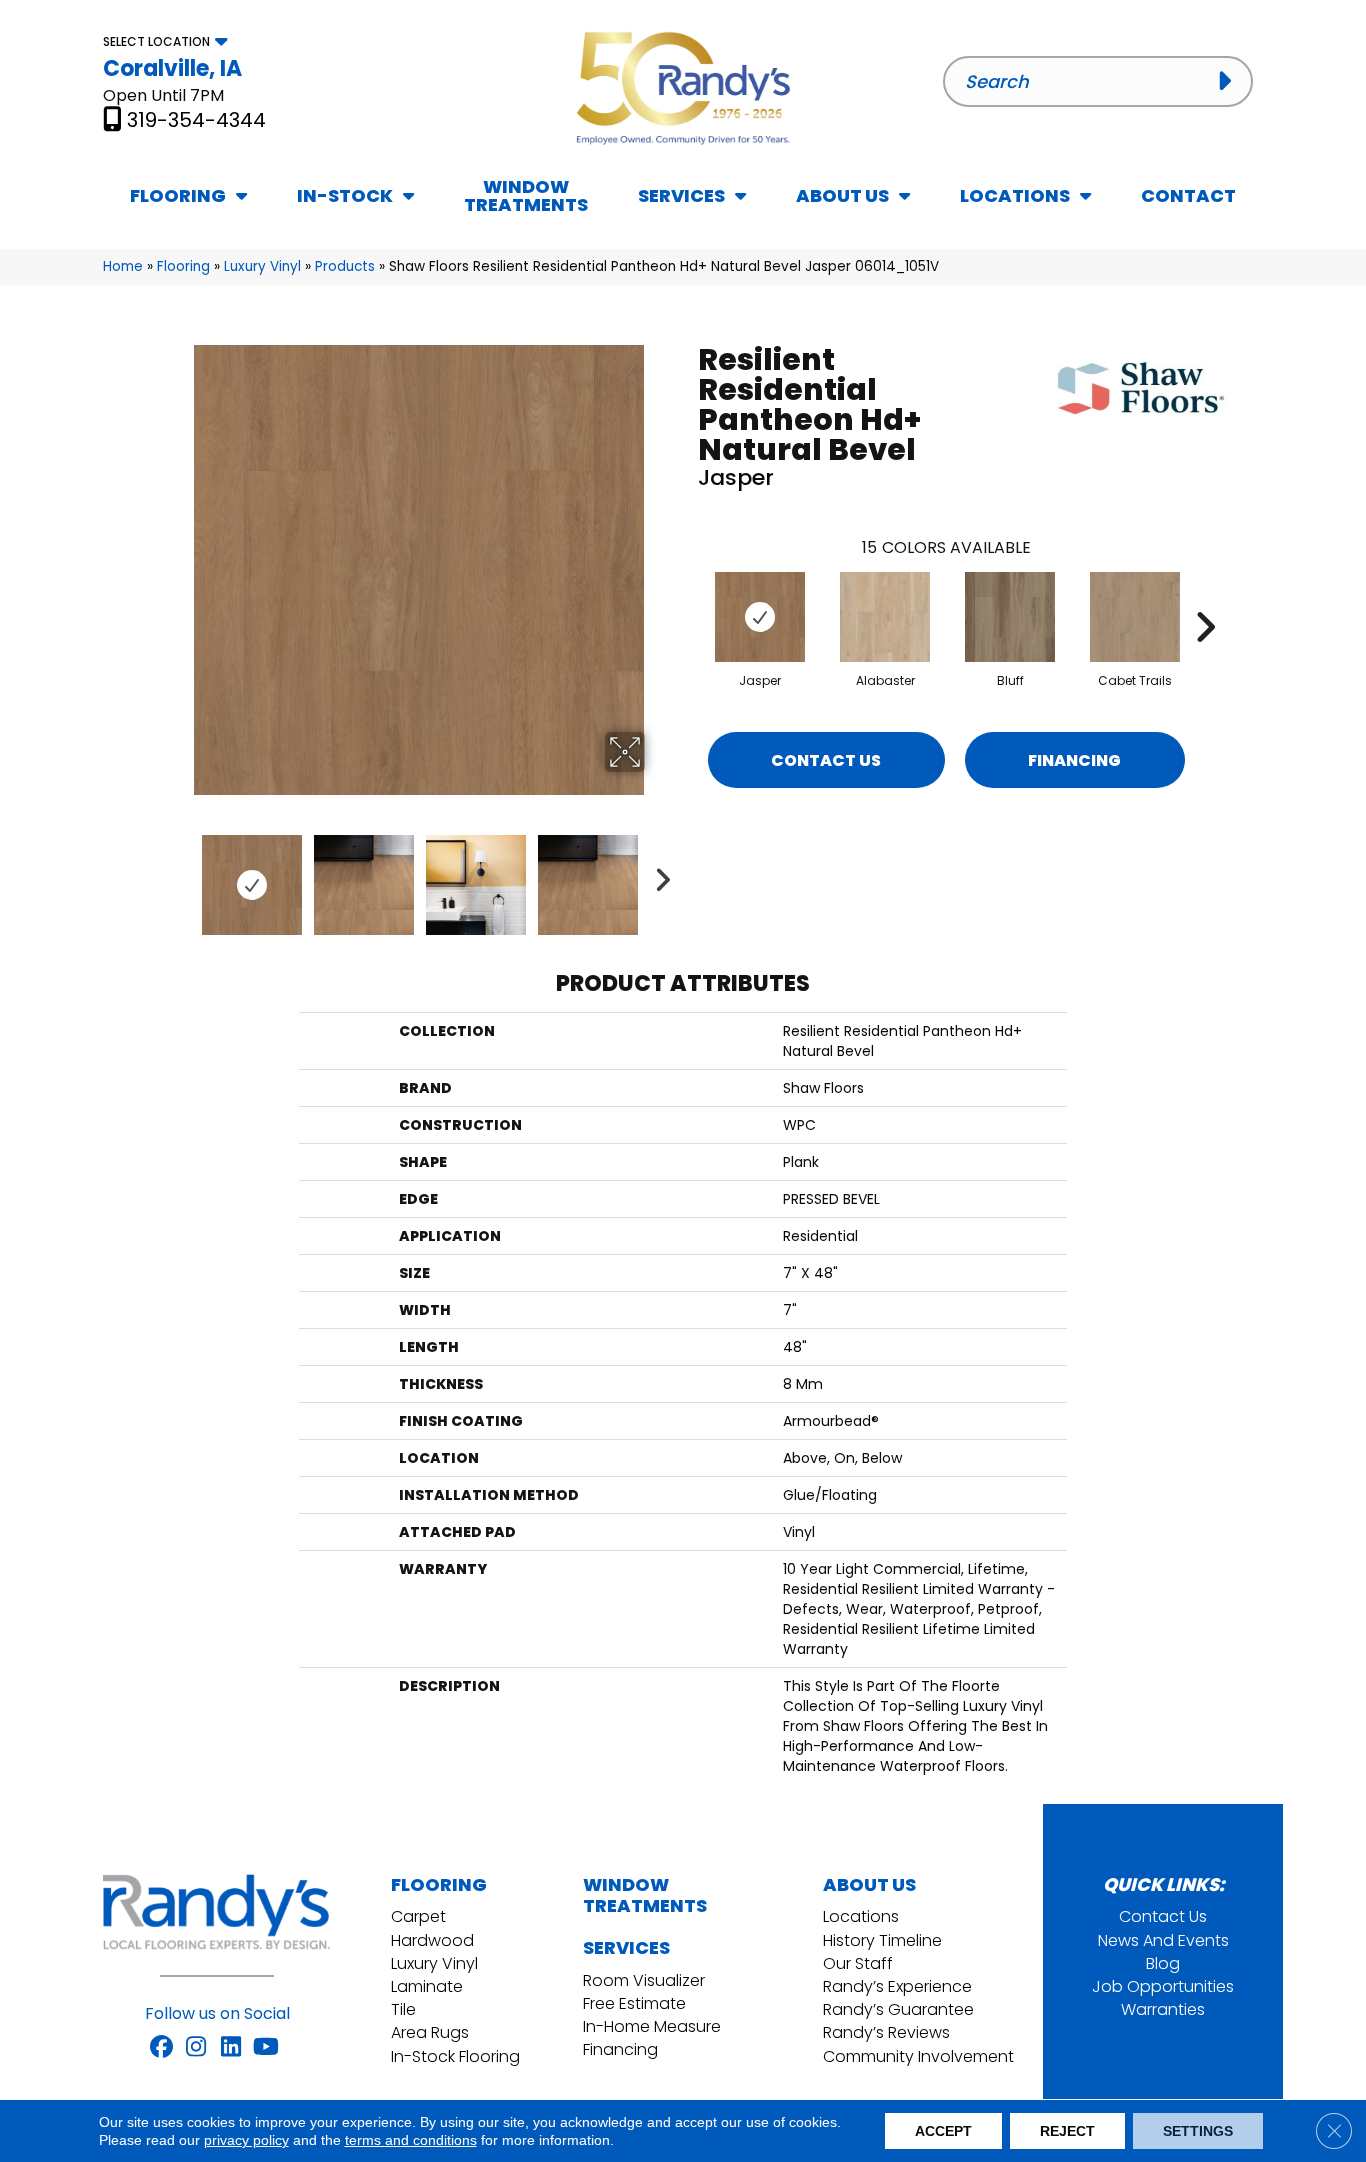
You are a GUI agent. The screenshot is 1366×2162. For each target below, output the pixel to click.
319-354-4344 (196, 120)
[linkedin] (231, 2048)
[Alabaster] (885, 617)
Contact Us (826, 760)
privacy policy (246, 2140)
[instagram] (196, 2048)
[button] (1229, 81)
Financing (1074, 760)
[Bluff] (1010, 617)
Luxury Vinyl (262, 266)
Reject (1067, 2131)
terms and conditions (411, 2140)
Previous (181, 875)
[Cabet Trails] (1135, 617)
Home (123, 266)
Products (345, 266)
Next (658, 875)
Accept (943, 2131)
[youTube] (266, 2048)
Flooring (183, 266)
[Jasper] (760, 617)
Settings (1198, 2131)
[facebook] (161, 2048)
